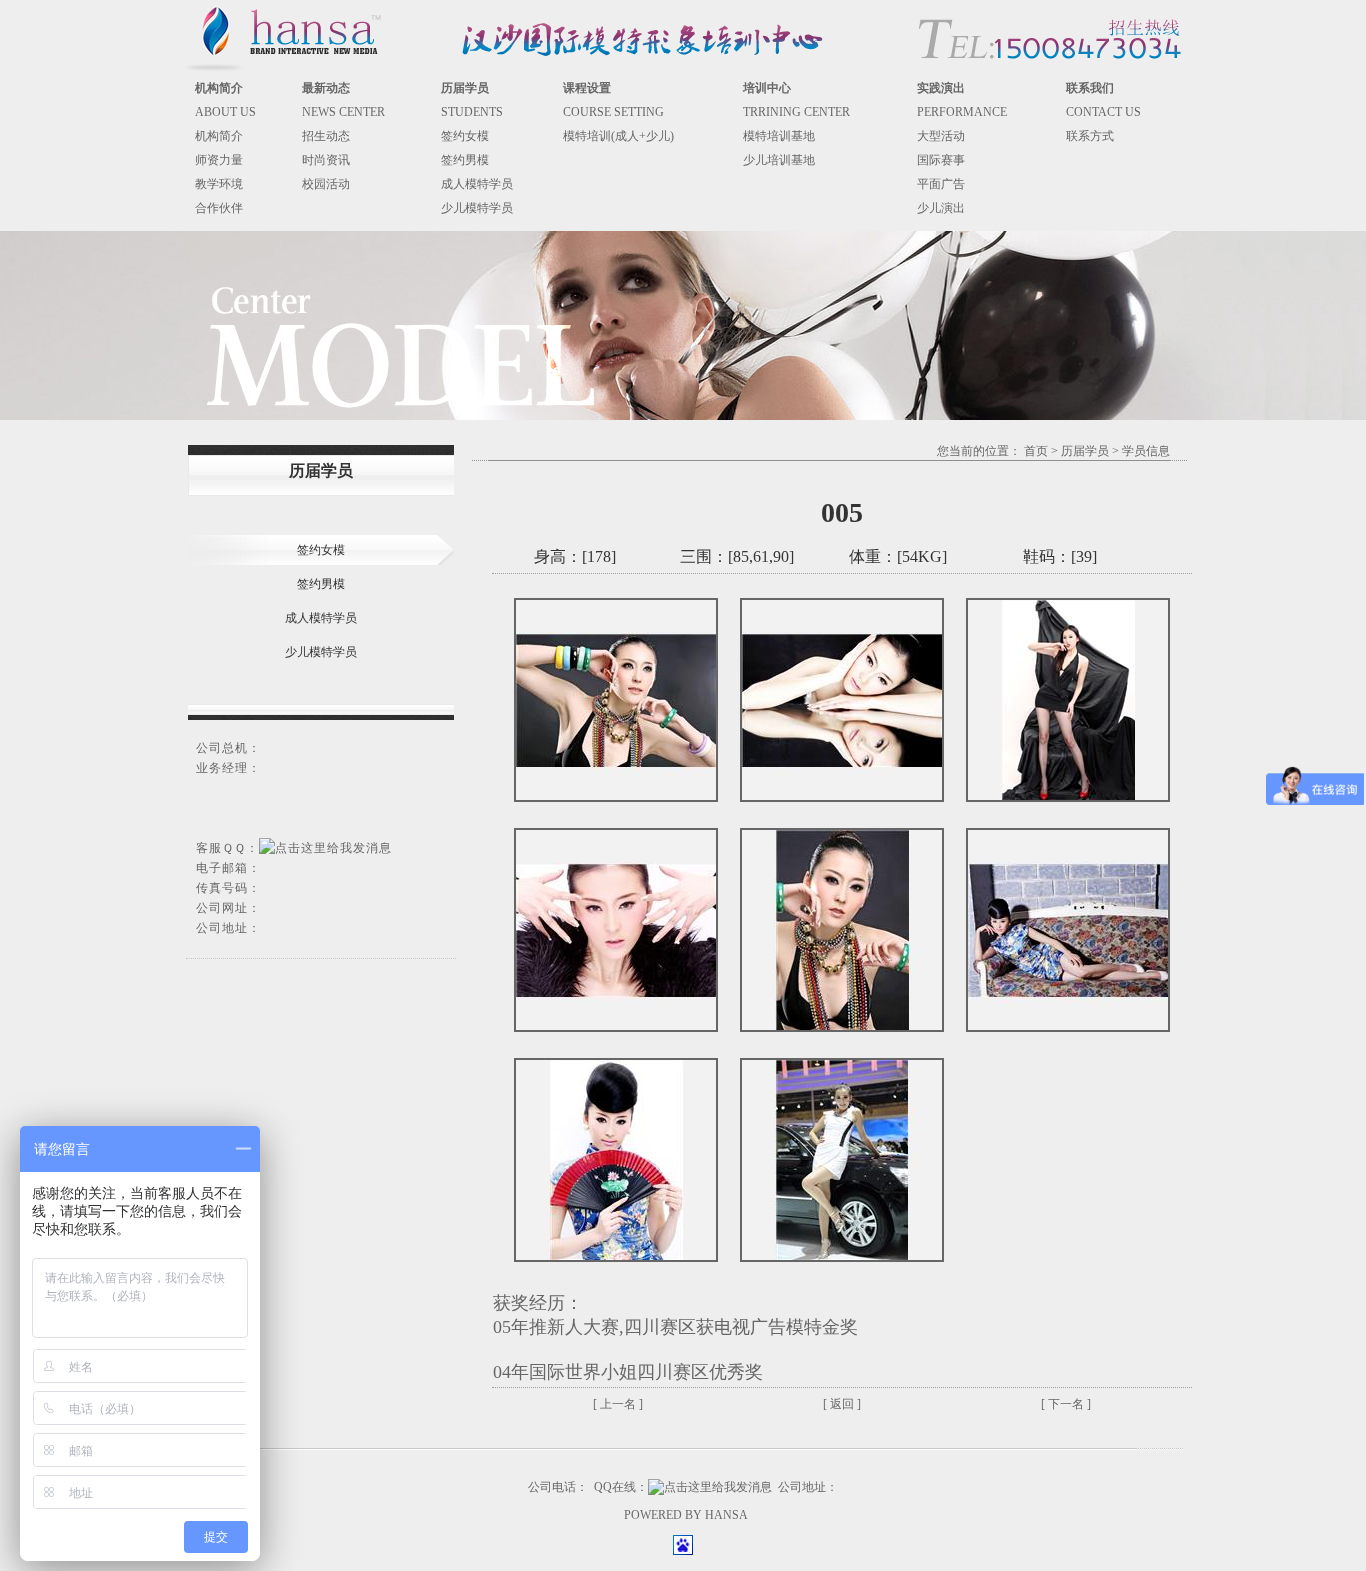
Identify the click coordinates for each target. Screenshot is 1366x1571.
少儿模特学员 (477, 208)
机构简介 (219, 136)
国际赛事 (941, 160)
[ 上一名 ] (618, 1404)
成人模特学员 (477, 184)
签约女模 (465, 136)
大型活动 (941, 136)
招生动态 (326, 136)
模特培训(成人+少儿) (618, 136)
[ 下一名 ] (1066, 1404)
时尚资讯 (326, 160)
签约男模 (465, 160)
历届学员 (1085, 451)
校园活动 (326, 184)
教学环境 (219, 184)
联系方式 (1090, 136)
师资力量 (219, 160)
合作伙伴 (219, 208)
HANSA (726, 1515)
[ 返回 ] (842, 1404)
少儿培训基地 (779, 160)
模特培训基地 (779, 136)
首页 (1036, 451)
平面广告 (941, 184)
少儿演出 (941, 208)
